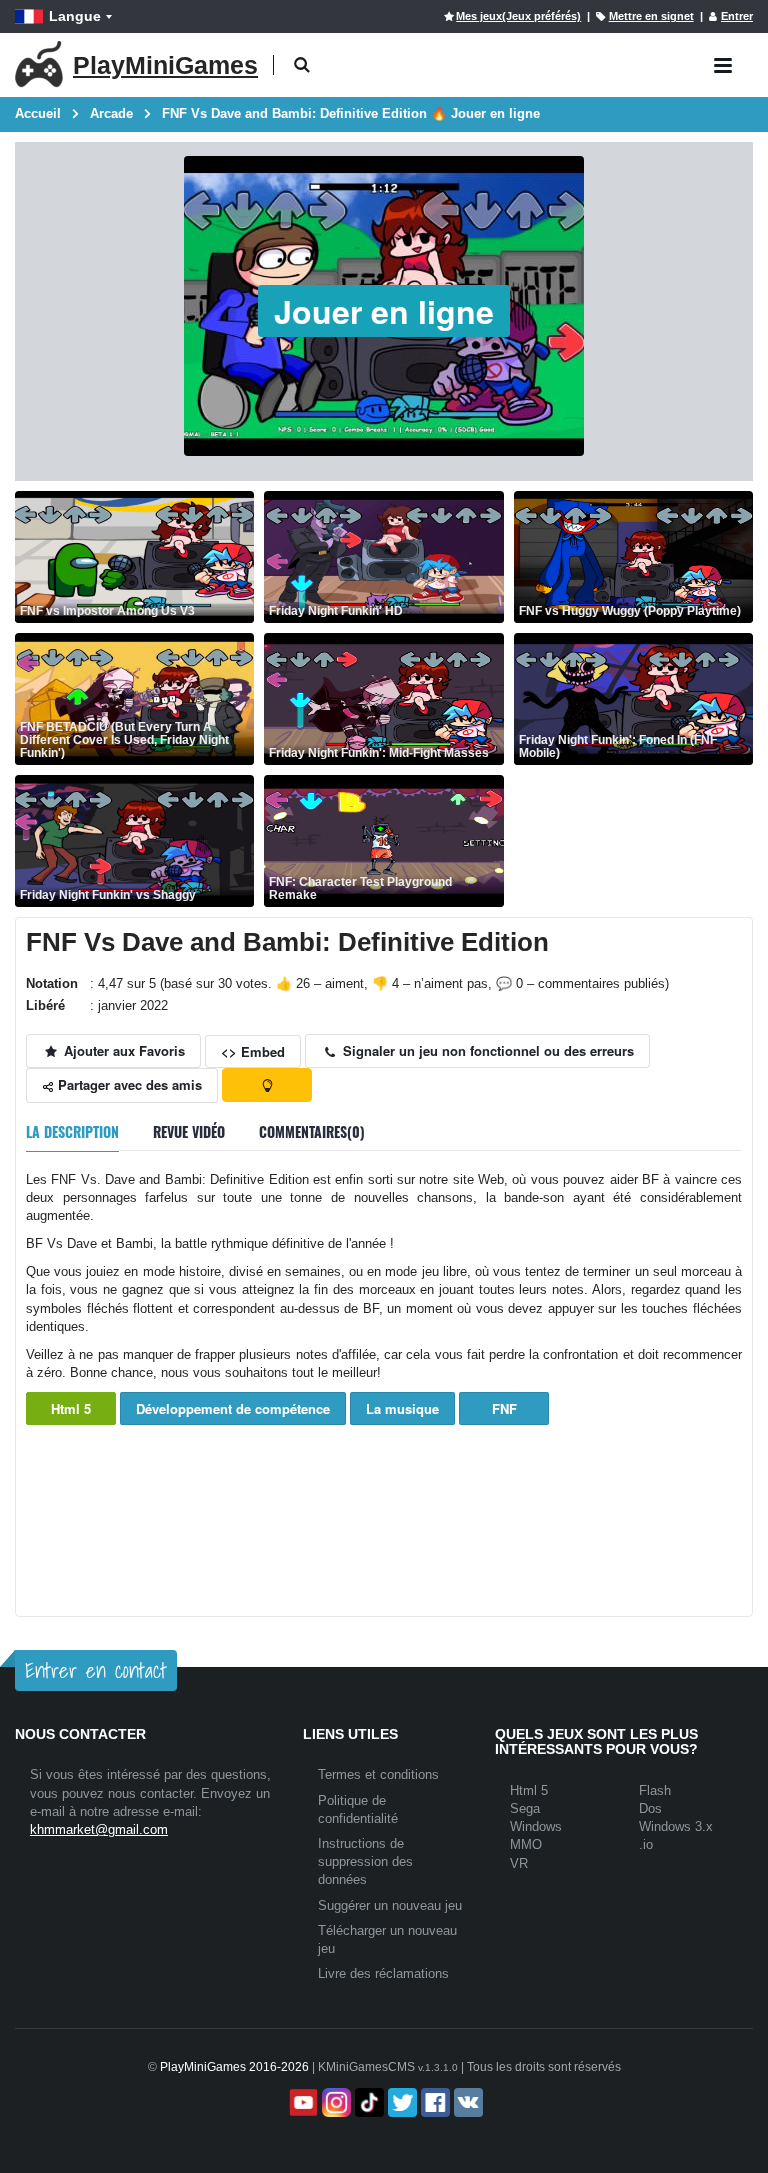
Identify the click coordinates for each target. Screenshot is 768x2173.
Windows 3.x (676, 1826)
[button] (301, 65)
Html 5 (71, 1408)
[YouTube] (301, 2102)
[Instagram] (334, 2102)
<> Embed (253, 1051)
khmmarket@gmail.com (99, 1829)
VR (519, 1863)
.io (646, 1844)
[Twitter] (400, 2102)
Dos (650, 1808)
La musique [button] (402, 1408)
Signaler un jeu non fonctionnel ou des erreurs (486, 1050)
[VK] (466, 2102)
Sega (525, 1808)
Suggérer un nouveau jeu (390, 1905)
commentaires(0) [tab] (312, 1131)
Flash (655, 1790)
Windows (536, 1826)
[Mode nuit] (267, 1085)
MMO (526, 1844)
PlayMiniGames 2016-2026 (234, 2067)
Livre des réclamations (383, 1973)
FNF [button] (504, 1408)
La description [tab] (72, 1131)
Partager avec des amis (128, 1084)
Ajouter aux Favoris (122, 1050)
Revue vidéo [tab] (189, 1131)
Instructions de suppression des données (365, 1861)
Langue (75, 16)
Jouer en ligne (384, 311)
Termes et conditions (378, 1774)
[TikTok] (367, 2102)
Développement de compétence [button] (233, 1408)
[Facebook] (433, 2102)
